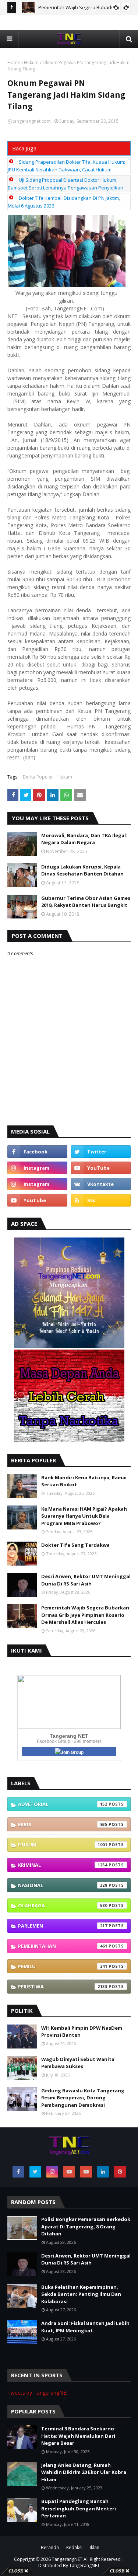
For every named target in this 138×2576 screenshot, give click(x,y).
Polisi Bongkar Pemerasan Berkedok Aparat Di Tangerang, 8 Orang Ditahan (86, 2226)
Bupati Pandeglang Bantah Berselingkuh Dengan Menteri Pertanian (79, 2508)
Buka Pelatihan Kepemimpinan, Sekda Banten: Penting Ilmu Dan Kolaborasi (81, 2294)
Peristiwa (63, 1987)
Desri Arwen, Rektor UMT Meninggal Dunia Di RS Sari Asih (86, 1580)
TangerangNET (67, 2559)
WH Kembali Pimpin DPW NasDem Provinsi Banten (82, 2032)
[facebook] (37, 1152)
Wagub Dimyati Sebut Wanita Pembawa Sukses (78, 2063)
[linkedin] (103, 2172)
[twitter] (101, 1152)
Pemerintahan (63, 1946)
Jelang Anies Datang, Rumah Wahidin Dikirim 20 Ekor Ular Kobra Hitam (84, 2472)
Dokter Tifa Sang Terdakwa (75, 1545)
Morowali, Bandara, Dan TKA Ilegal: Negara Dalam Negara (84, 839)
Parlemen (63, 1926)
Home (14, 62)
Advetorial (63, 1804)
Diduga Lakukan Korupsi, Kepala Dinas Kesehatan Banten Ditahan (82, 870)
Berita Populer (38, 777)
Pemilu (63, 1966)
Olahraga (63, 1905)
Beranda (50, 2547)
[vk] (101, 1184)
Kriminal (63, 1865)
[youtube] (101, 1168)
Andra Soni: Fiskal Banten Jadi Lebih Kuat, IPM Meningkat (85, 2327)
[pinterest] (120, 2172)
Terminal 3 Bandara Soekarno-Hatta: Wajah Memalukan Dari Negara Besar (79, 2436)
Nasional (63, 1885)
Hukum (31, 62)
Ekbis (63, 1824)
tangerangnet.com (32, 121)
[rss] (101, 1200)
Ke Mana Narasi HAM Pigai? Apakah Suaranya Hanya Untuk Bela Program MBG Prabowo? (84, 1516)
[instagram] (37, 1168)
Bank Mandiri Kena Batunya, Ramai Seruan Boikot (84, 1481)
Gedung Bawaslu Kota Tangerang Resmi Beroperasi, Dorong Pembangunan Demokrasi (83, 2098)
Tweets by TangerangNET (38, 2393)
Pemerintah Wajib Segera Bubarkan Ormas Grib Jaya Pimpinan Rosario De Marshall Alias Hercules (85, 1615)
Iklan (95, 2547)
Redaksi (74, 2547)
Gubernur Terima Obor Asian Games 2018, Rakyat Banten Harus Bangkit (86, 902)
